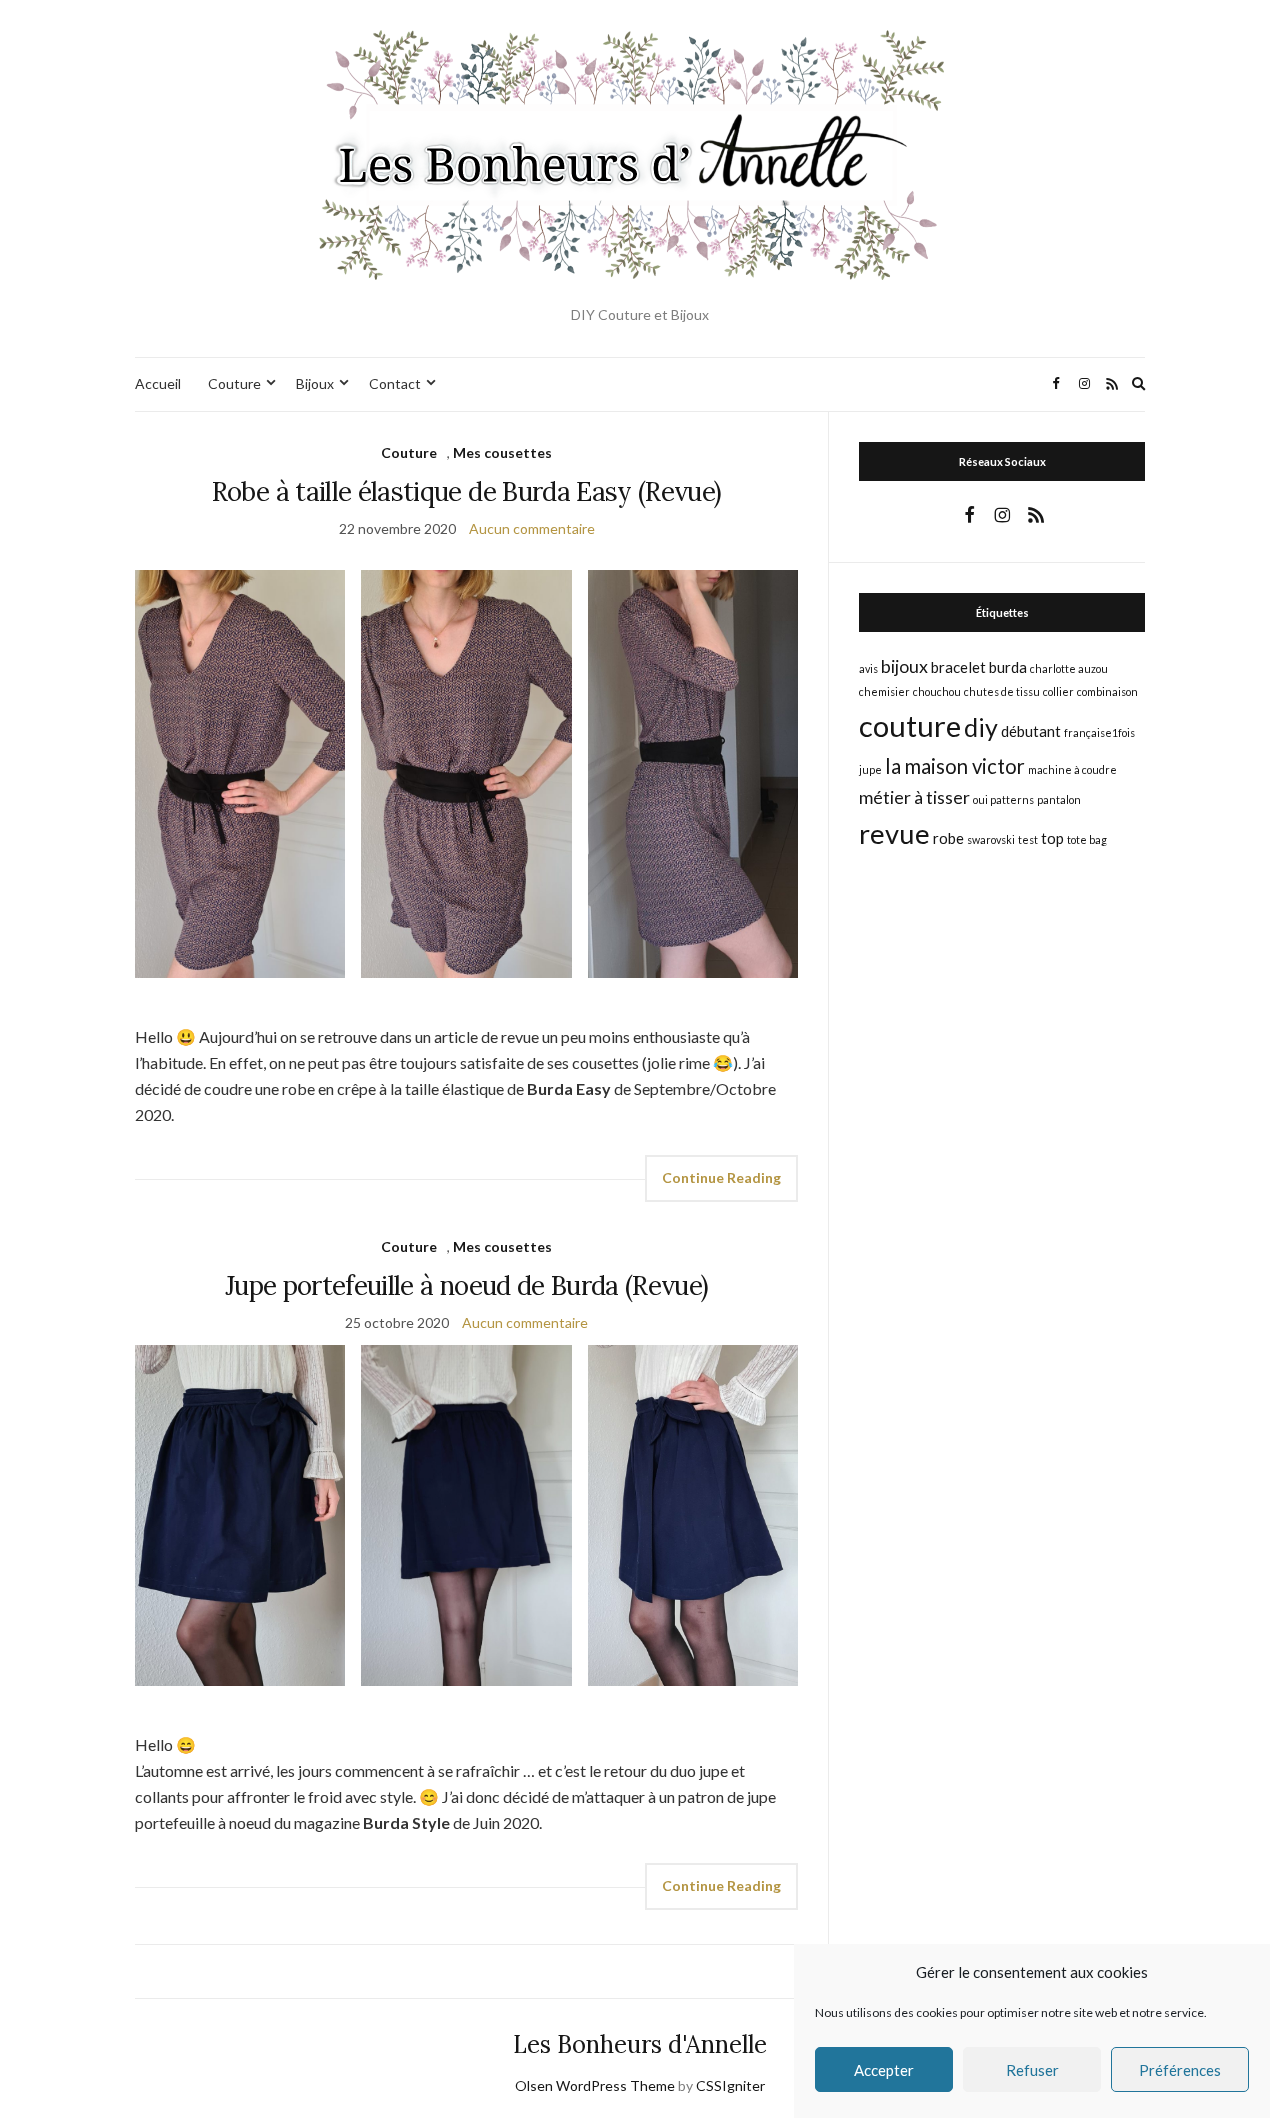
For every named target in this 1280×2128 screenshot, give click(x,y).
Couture (234, 383)
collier (1058, 691)
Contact (395, 383)
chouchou (937, 691)
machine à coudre (1072, 769)
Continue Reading (721, 1177)
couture (910, 725)
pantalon (1059, 799)
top (1052, 838)
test (1028, 839)
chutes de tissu (1002, 691)
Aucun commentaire (532, 528)
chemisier (884, 691)
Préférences (1180, 2070)
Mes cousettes (502, 452)
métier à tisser (914, 797)
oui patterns (1003, 799)
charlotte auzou (1069, 668)
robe (948, 838)
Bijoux (315, 383)
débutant (1031, 731)
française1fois (1099, 732)
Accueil (158, 383)
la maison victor (955, 766)
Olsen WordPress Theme (595, 2085)
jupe (870, 769)
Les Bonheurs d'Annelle (640, 2044)
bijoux (904, 666)
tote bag (1087, 839)
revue (894, 833)
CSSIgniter (730, 2085)
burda (1008, 667)
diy (981, 727)
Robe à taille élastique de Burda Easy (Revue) (467, 491)
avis (868, 668)
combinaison (1107, 691)
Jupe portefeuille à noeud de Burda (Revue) (467, 1285)
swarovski (991, 839)
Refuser (1032, 2070)
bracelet (958, 667)
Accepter (884, 2070)
